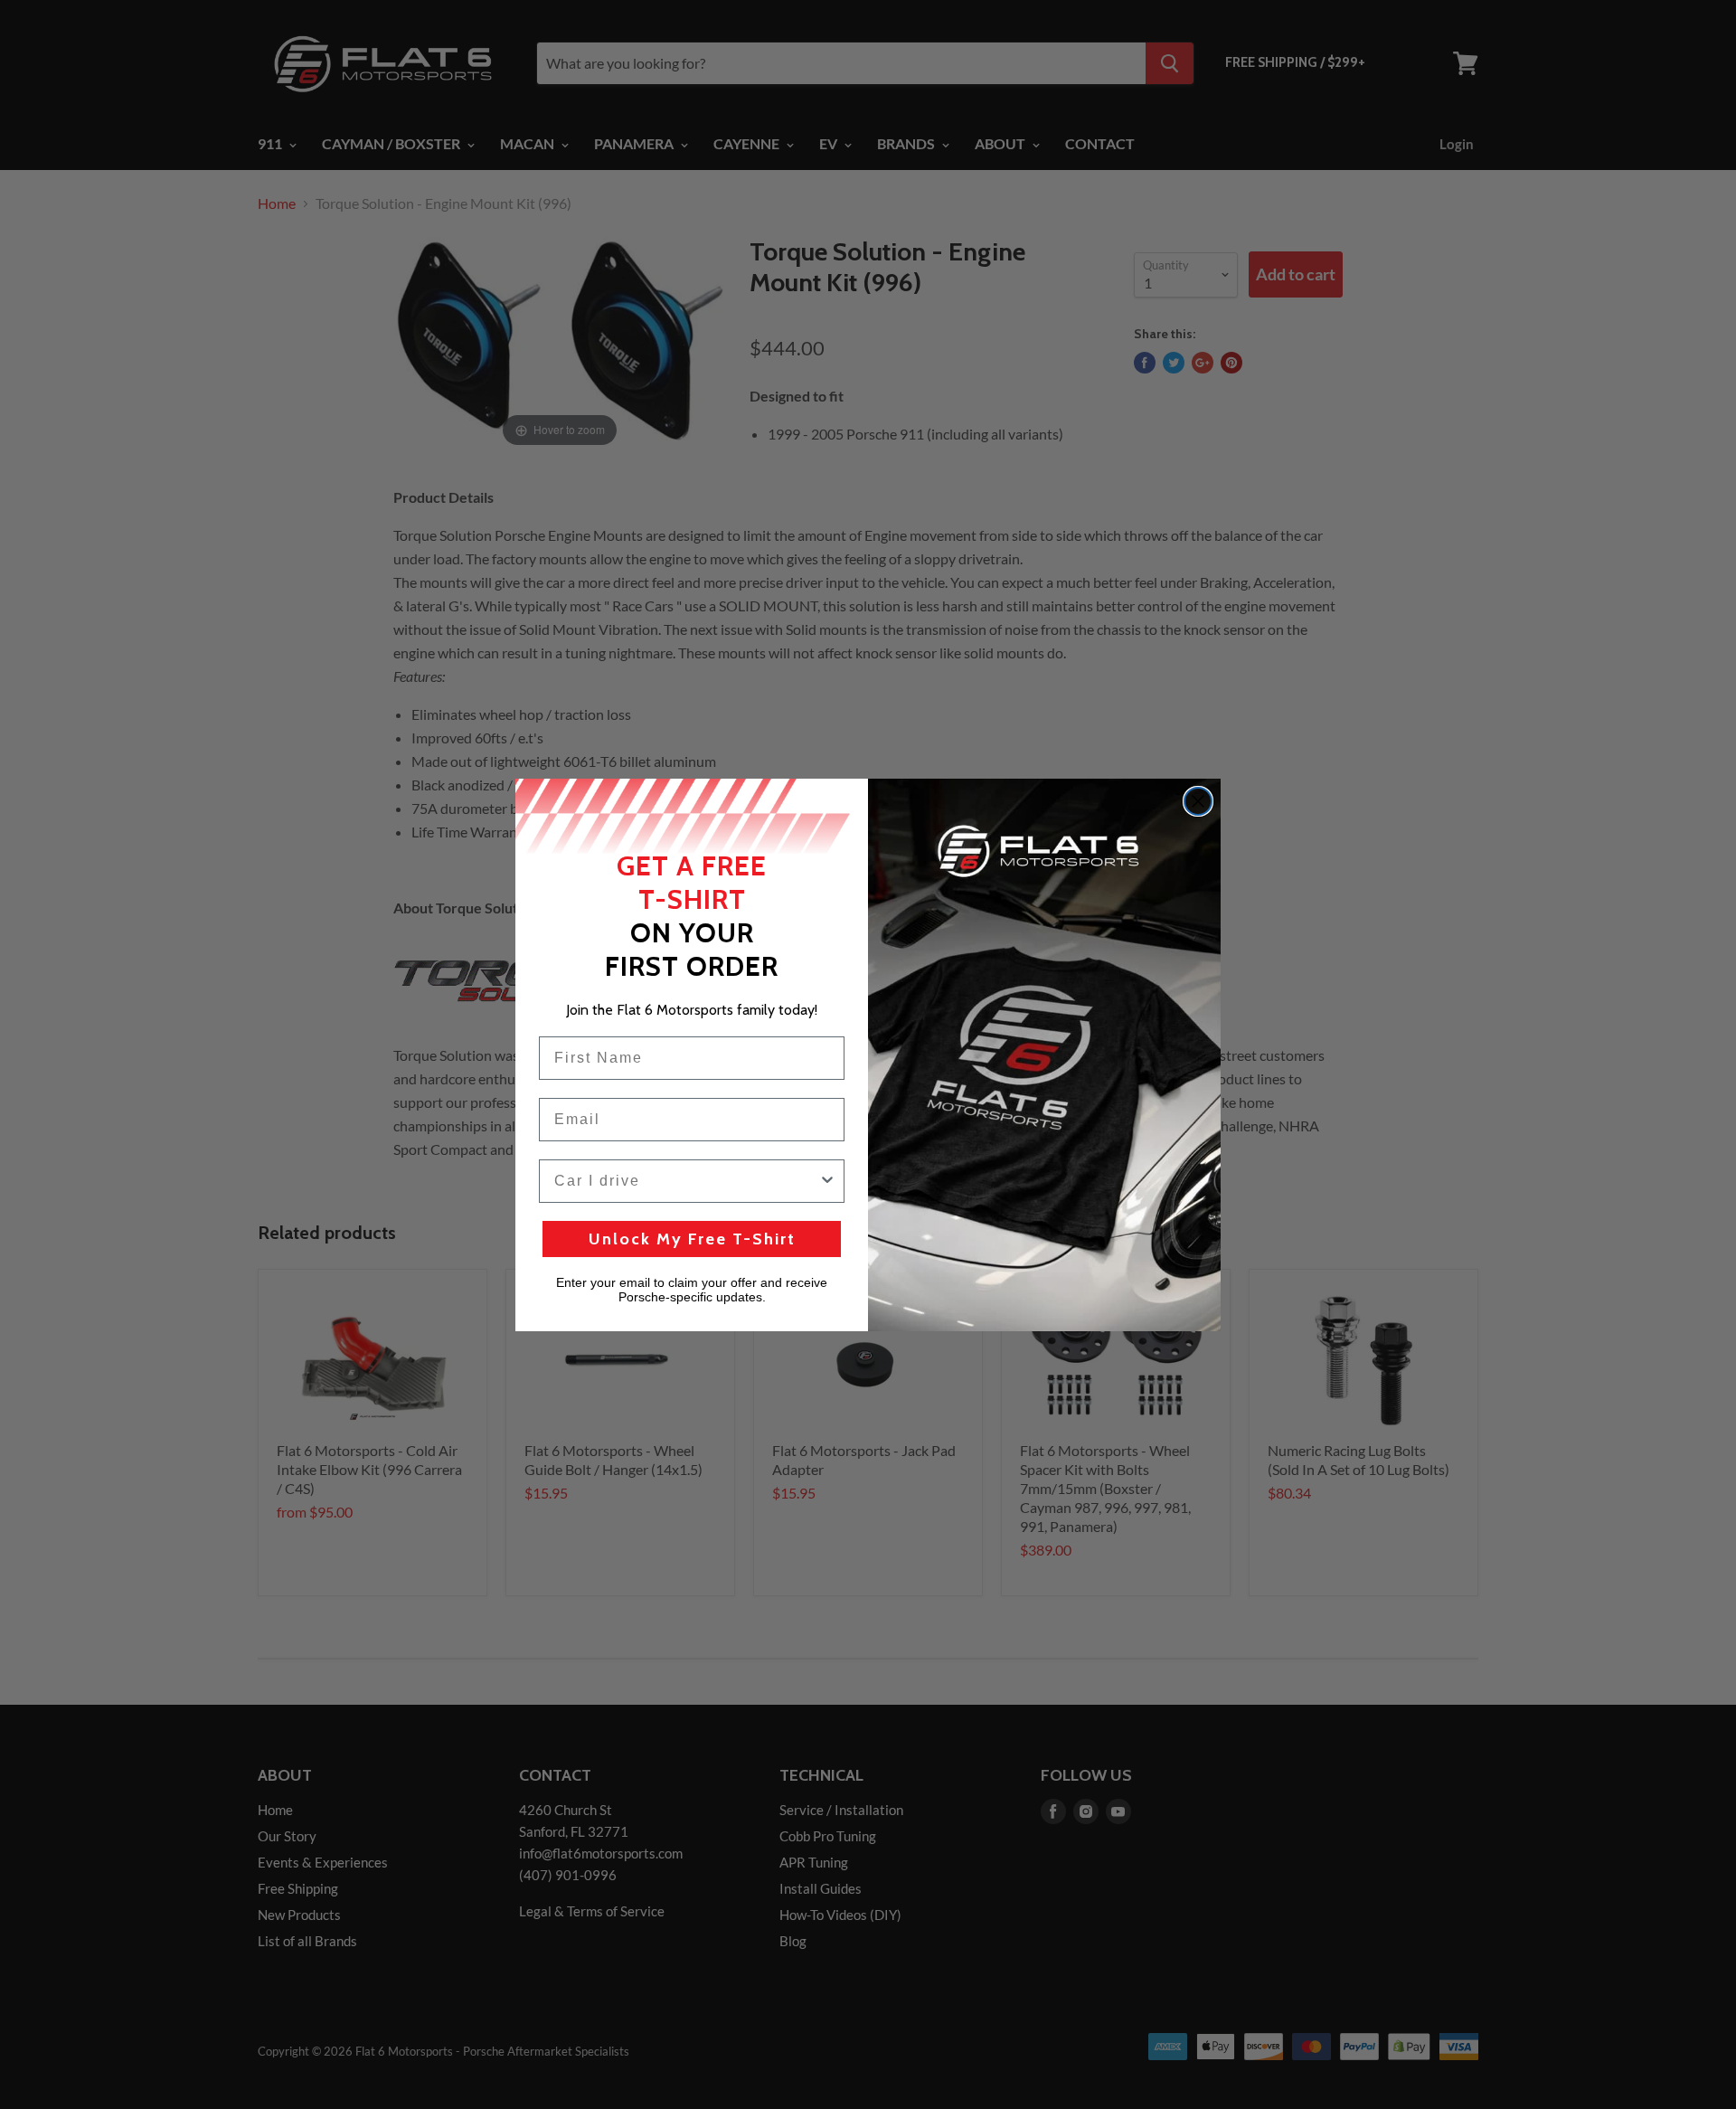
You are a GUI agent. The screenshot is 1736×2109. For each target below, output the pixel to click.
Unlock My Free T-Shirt (692, 1239)
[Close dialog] (1198, 801)
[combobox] (686, 1181)
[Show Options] (827, 1181)
